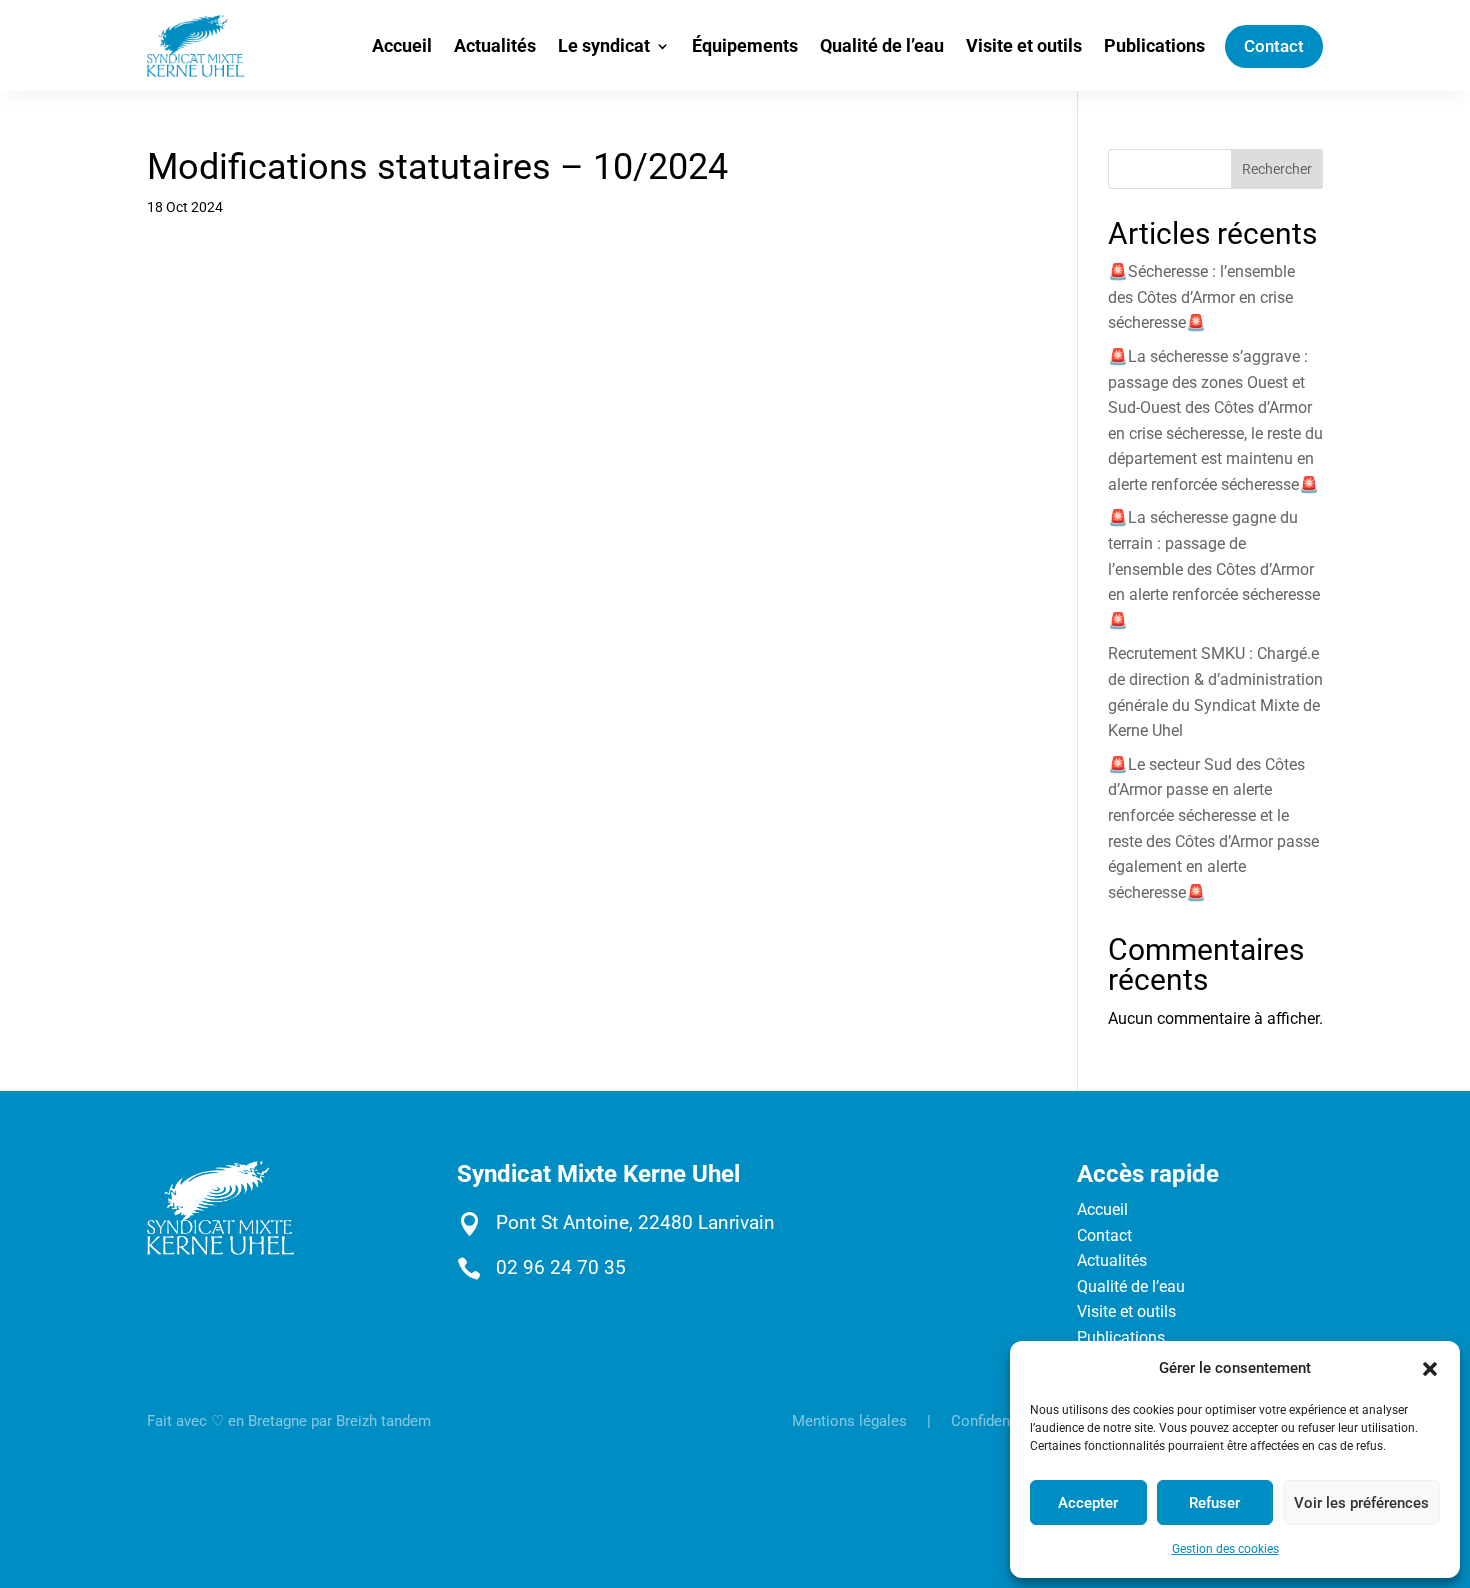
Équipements (745, 46)
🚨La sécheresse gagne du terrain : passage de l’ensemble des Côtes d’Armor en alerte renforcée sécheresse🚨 (1214, 568)
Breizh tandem (383, 1421)
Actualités (495, 46)
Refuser (1214, 1503)
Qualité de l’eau (882, 46)
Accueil (402, 46)
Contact (1274, 46)
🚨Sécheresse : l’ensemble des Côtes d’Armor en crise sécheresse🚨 (1201, 297)
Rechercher (1277, 169)
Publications (1154, 46)
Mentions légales (849, 1421)
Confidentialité (999, 1421)
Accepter (1088, 1503)
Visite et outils (1024, 46)
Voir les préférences (1361, 1503)
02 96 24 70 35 (561, 1267)
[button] (1430, 1369)
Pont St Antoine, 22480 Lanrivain (635, 1222)
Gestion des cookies (1225, 1549)
